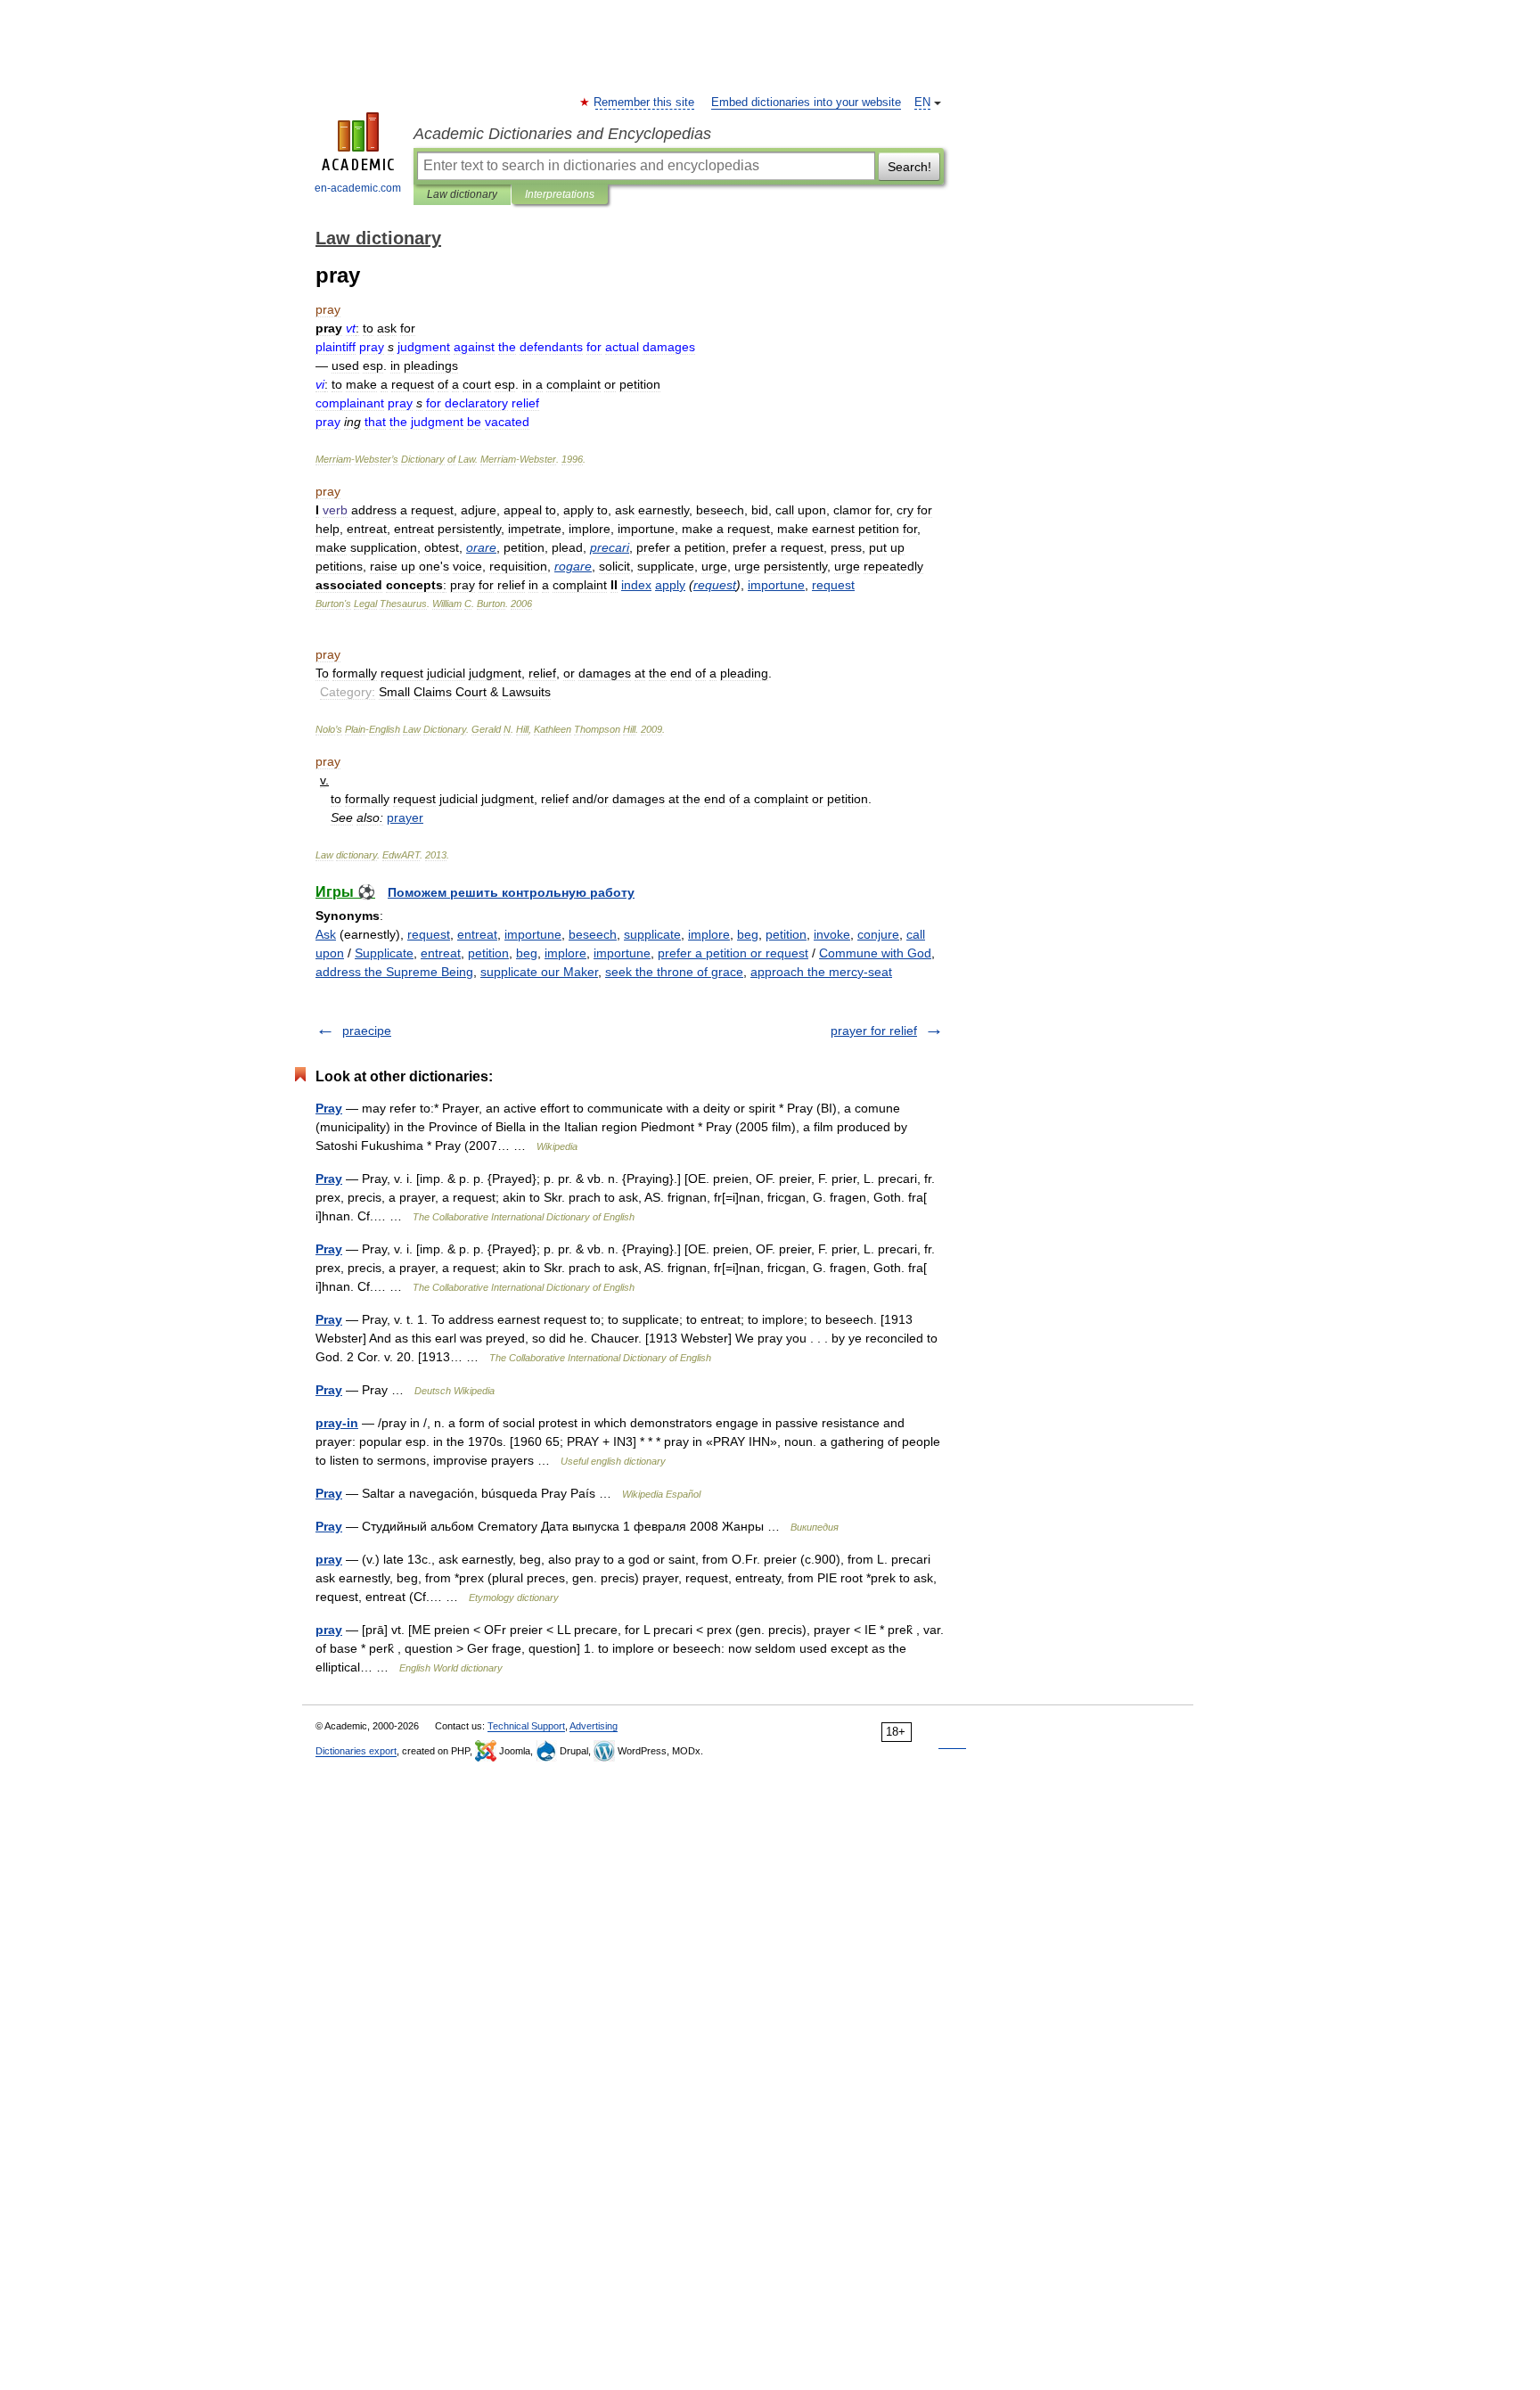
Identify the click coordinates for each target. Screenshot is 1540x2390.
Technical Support (526, 1726)
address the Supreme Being (394, 972)
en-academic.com (358, 188)
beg (748, 934)
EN (922, 103)
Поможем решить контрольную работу (511, 892)
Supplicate (384, 953)
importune (533, 934)
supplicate (652, 934)
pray (329, 1559)
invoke (832, 934)
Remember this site (645, 103)
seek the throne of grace (674, 972)
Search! (909, 167)
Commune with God (875, 953)
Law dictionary (462, 194)
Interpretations (560, 194)
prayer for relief (874, 1031)
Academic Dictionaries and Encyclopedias (562, 134)
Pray (329, 1108)
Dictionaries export (356, 1751)
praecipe (367, 1031)
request (429, 934)
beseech (593, 934)
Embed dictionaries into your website (806, 103)
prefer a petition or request (733, 953)
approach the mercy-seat (821, 972)
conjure (878, 934)
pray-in (337, 1423)
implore (709, 934)
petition (786, 934)
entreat (477, 934)
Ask (326, 934)
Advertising (594, 1726)
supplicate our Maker (539, 972)
